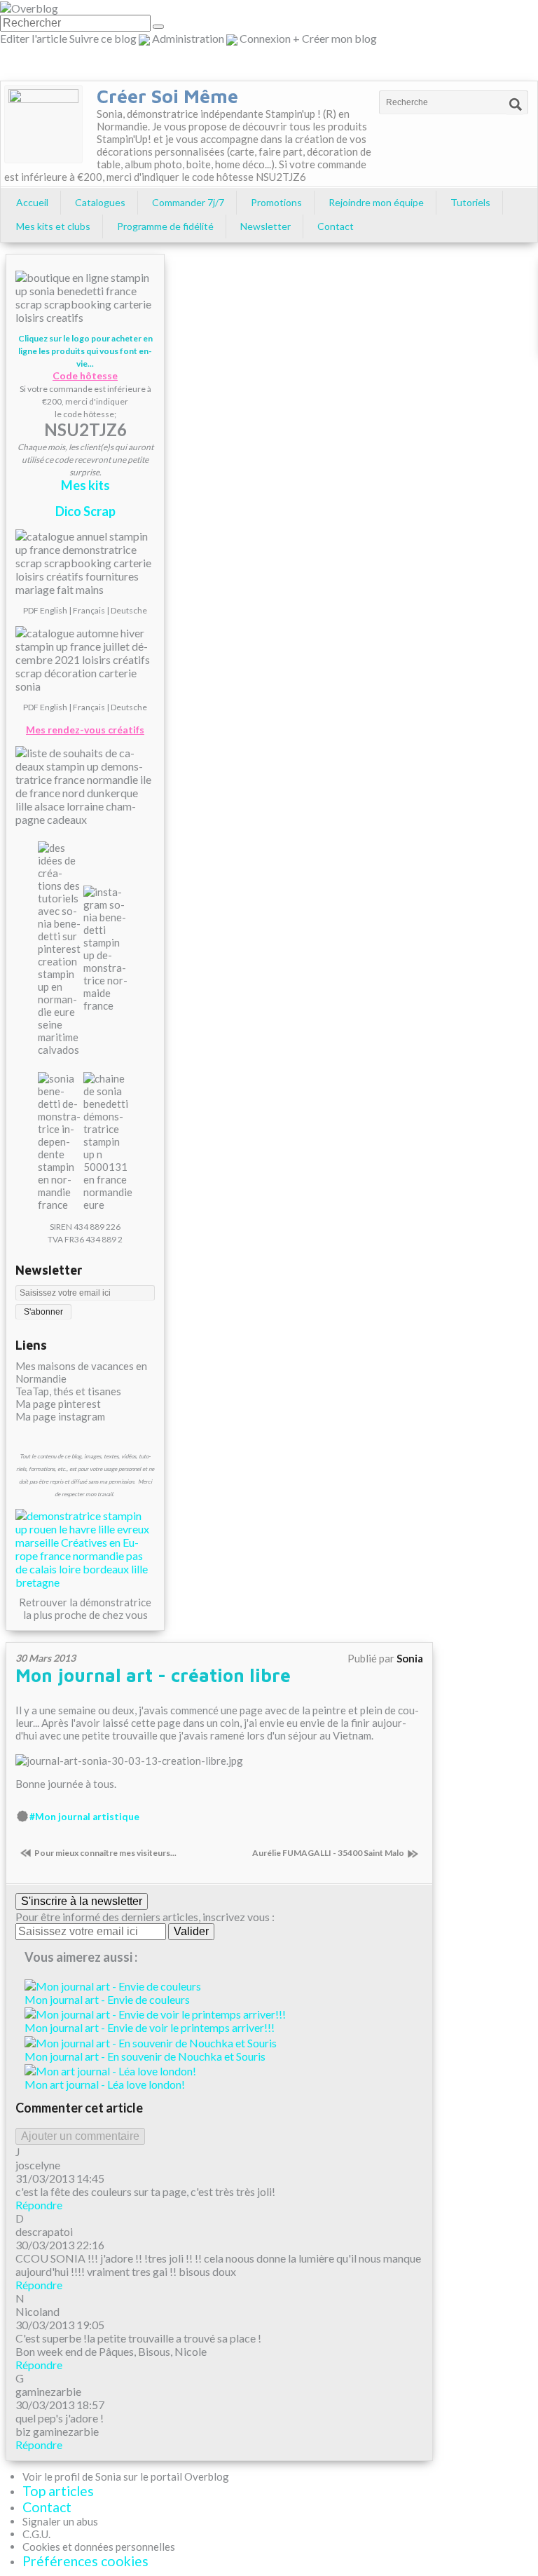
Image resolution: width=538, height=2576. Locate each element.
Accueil (32, 202)
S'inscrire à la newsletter (82, 1901)
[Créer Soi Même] (43, 124)
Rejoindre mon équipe (376, 202)
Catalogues (100, 202)
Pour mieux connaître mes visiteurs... (105, 1853)
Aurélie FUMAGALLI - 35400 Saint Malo (328, 1853)
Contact (336, 226)
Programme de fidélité (165, 226)
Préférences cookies (85, 2561)
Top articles (58, 2491)
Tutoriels (470, 202)
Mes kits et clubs (53, 226)
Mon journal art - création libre (153, 1675)
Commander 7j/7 (188, 202)
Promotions (276, 202)
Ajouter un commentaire (80, 2136)
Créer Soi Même (167, 96)
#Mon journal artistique (84, 1817)
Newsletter (265, 226)
